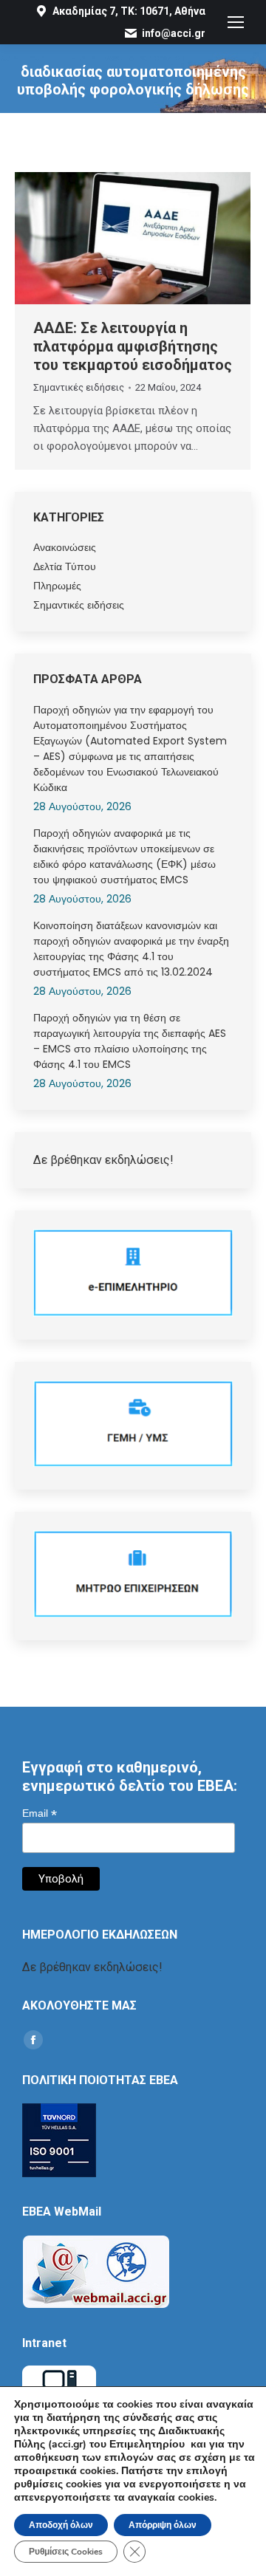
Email (40, 1813)
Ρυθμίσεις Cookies (66, 2552)
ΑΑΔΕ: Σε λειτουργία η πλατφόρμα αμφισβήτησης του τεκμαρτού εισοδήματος (133, 346)
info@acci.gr (174, 33)
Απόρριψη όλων (163, 2525)
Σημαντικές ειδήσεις (79, 387)
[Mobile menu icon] (236, 22)
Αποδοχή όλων (61, 2525)
